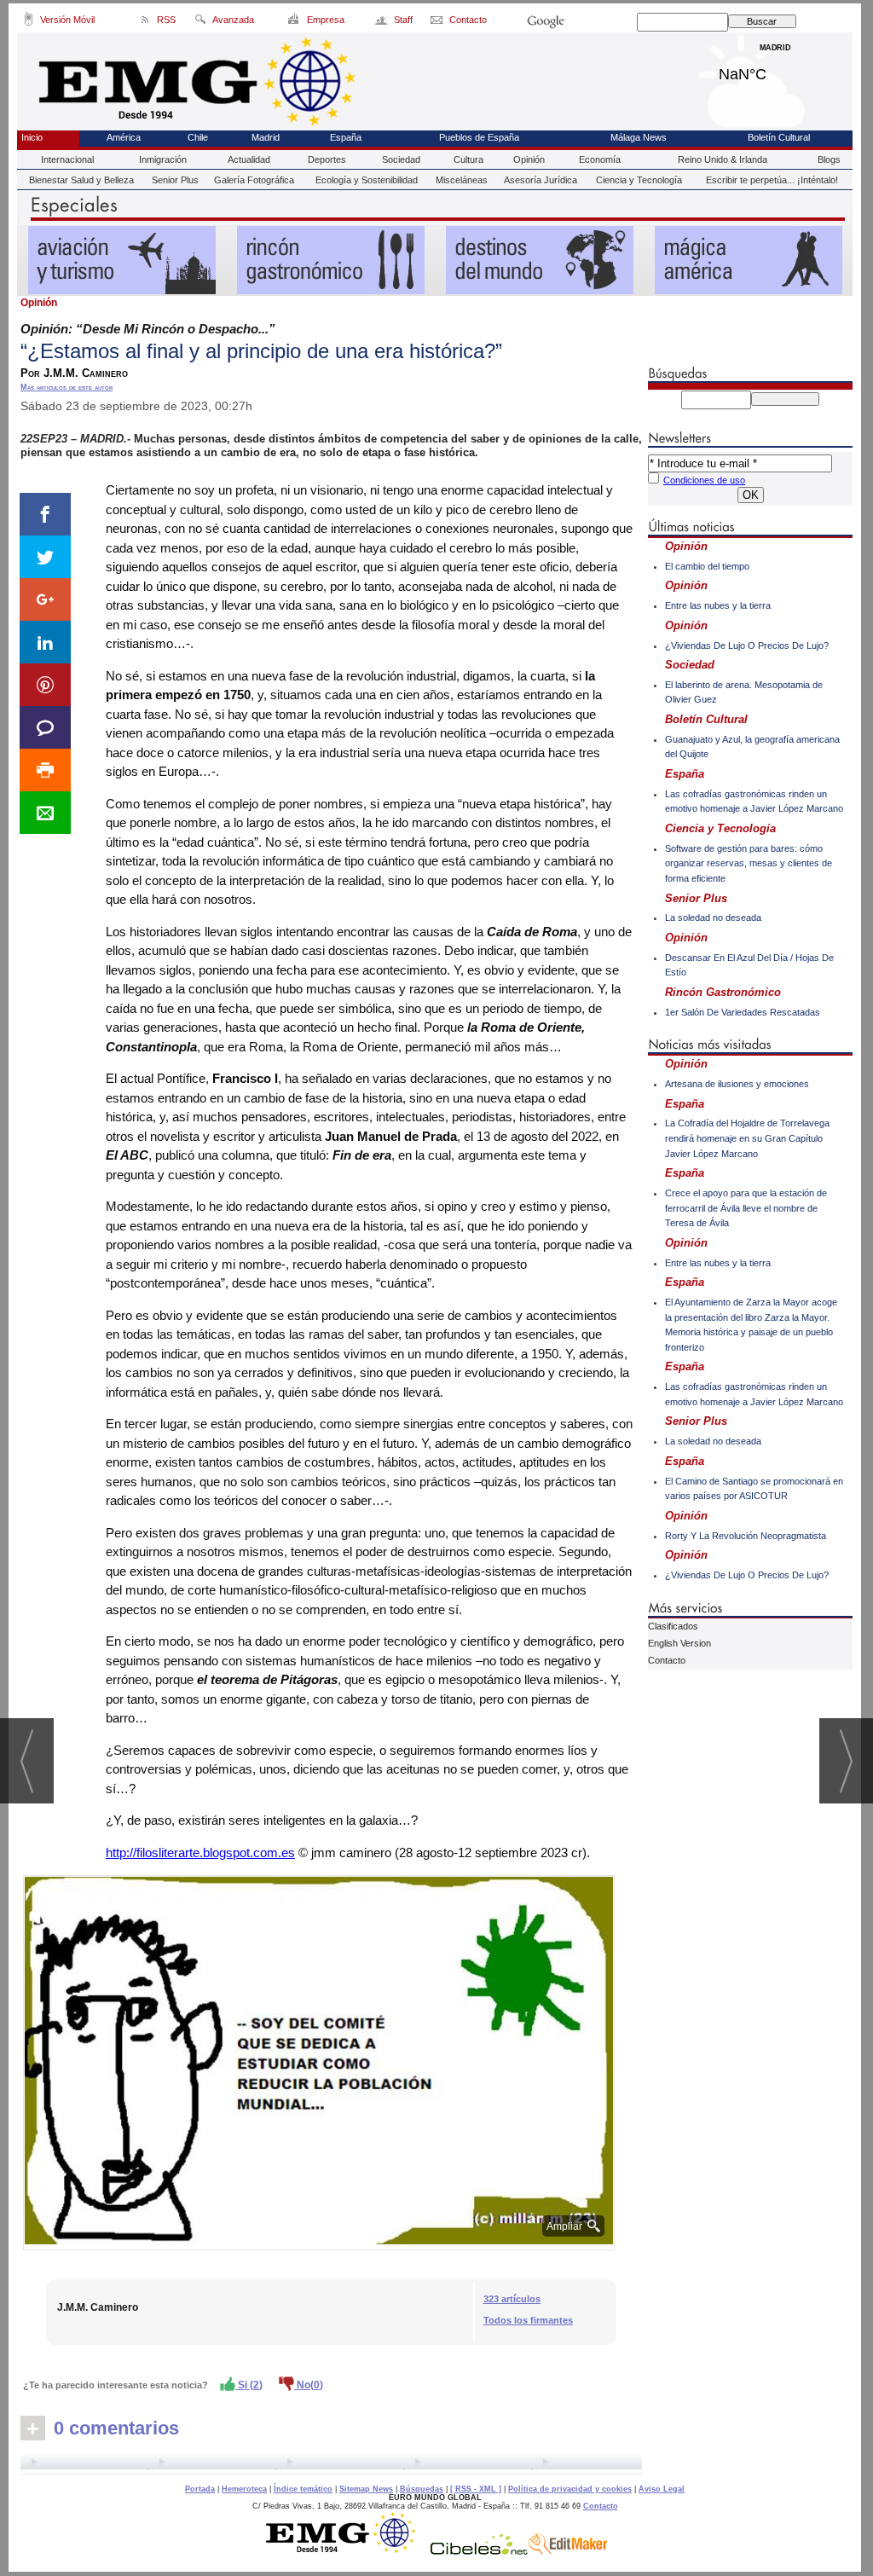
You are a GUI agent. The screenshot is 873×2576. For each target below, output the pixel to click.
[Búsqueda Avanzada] (200, 22)
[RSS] (145, 22)
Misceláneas (462, 180)
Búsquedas (422, 2489)
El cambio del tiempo (707, 566)
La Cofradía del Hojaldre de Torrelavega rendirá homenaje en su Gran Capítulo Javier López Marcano (747, 1138)
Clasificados (673, 1626)
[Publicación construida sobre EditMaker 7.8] (568, 2550)
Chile (198, 137)
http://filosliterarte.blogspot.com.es (200, 1852)
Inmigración (163, 159)
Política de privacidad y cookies (570, 2489)
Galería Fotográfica (254, 180)
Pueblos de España (479, 137)
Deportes (327, 159)
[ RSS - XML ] (476, 2489)
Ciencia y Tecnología (639, 180)
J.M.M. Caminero (98, 2307)
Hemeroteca (244, 2489)
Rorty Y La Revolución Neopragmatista (746, 1536)
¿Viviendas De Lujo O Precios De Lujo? (747, 645)
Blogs (829, 159)
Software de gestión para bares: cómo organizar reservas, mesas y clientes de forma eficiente (749, 863)
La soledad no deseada (713, 918)
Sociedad (401, 159)
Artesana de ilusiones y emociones (737, 1084)
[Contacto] (438, 22)
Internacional (67, 159)
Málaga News (639, 137)
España (346, 137)
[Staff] (382, 22)
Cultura (468, 159)
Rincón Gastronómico (723, 992)
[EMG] (347, 2550)
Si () (249, 2385)
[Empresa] (295, 22)
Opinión (529, 159)
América (124, 137)
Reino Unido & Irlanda (723, 159)
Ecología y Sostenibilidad (367, 180)
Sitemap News (366, 2489)
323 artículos (512, 2299)
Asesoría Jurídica (541, 180)
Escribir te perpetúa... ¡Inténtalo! (772, 180)
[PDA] (29, 22)
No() (309, 2385)
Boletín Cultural (779, 137)
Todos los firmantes (528, 2320)
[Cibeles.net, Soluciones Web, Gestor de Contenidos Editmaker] (479, 2550)
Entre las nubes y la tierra (718, 605)
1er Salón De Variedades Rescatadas (743, 1012)
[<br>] (331, 2464)
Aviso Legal (662, 2489)
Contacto (667, 1660)
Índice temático (303, 2489)
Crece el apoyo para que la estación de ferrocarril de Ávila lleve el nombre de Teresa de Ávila (746, 1208)
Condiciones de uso (704, 480)
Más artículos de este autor (66, 387)
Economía (600, 159)
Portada (200, 2489)
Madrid (775, 70)
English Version (679, 1643)
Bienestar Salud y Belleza (81, 180)
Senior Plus (175, 180)
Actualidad (249, 159)
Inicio (32, 137)
